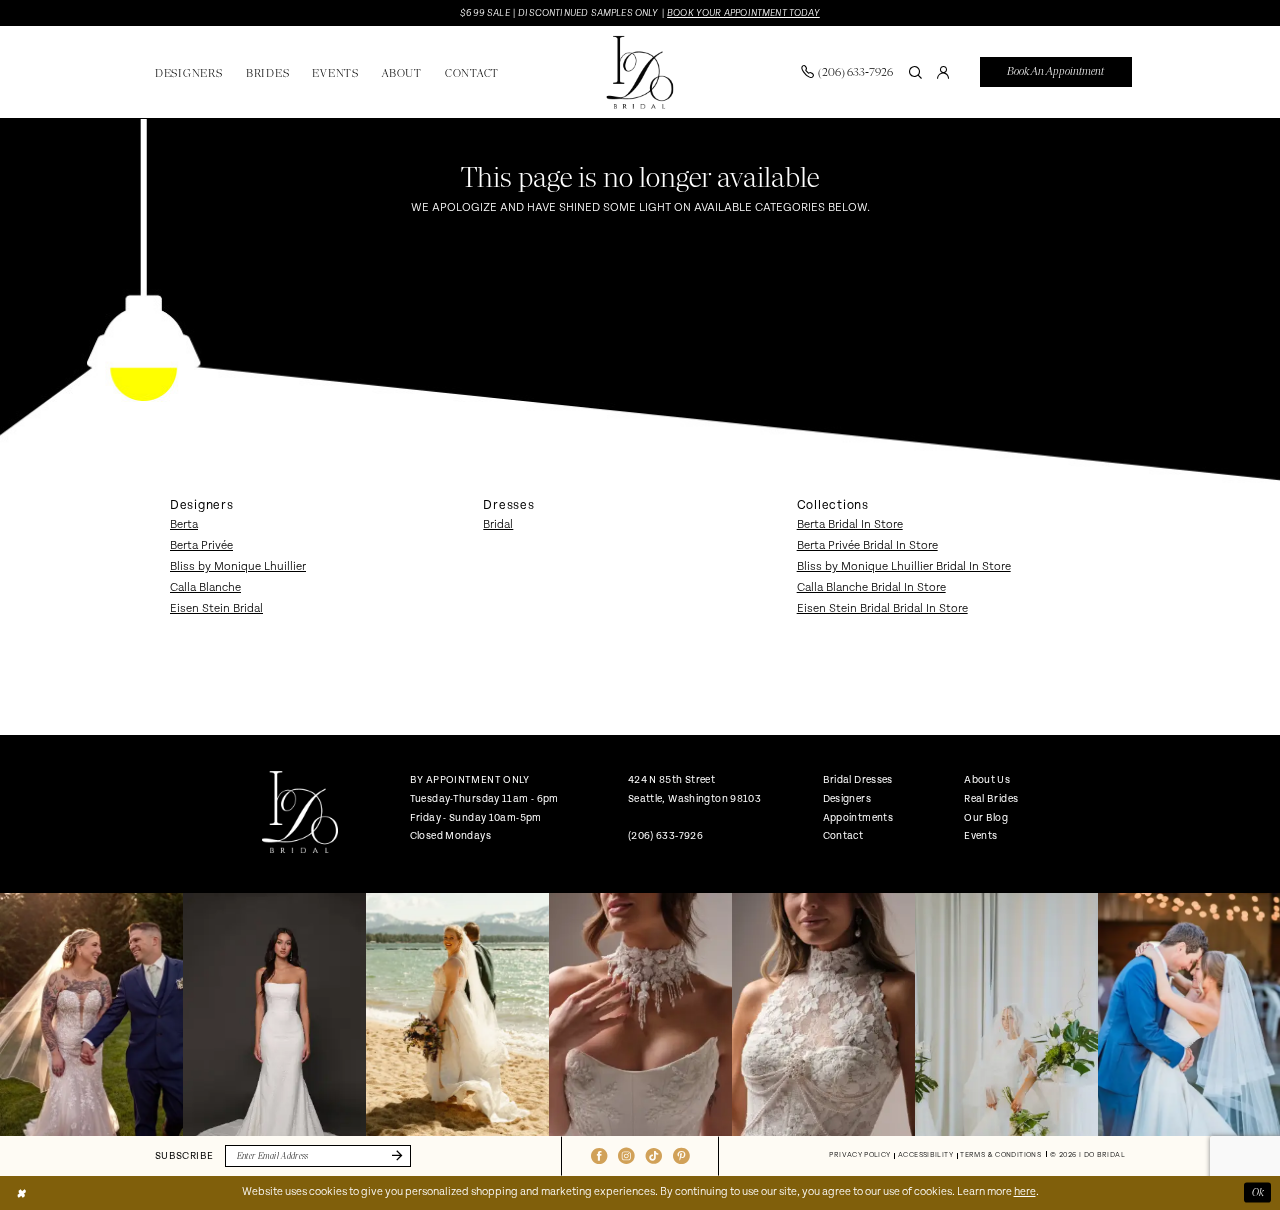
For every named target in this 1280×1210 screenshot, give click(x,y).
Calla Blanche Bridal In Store (871, 587)
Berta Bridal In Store (850, 524)
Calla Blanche (205, 587)
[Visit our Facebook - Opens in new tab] (599, 1156)
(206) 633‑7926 (665, 835)
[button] (943, 71)
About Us (987, 779)
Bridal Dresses (858, 779)
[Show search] (915, 71)
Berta (184, 524)
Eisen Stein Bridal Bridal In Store (882, 608)
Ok (1258, 1192)
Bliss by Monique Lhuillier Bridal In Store (904, 566)
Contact (843, 835)
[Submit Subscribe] (394, 1156)
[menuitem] (846, 72)
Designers (847, 798)
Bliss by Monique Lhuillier (238, 566)
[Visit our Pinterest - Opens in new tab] (681, 1156)
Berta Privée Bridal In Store (867, 545)
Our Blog (986, 817)
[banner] (639, 72)
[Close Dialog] (21, 1193)
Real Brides (991, 798)
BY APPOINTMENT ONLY (470, 779)
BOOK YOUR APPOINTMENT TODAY (743, 13)
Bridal (498, 524)
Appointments (858, 817)
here (1025, 1192)
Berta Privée (201, 545)
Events (980, 835)
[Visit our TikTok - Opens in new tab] (654, 1156)
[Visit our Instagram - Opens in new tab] (626, 1156)
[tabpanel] (91, 1014)
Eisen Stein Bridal (216, 608)
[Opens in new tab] (91, 1014)
